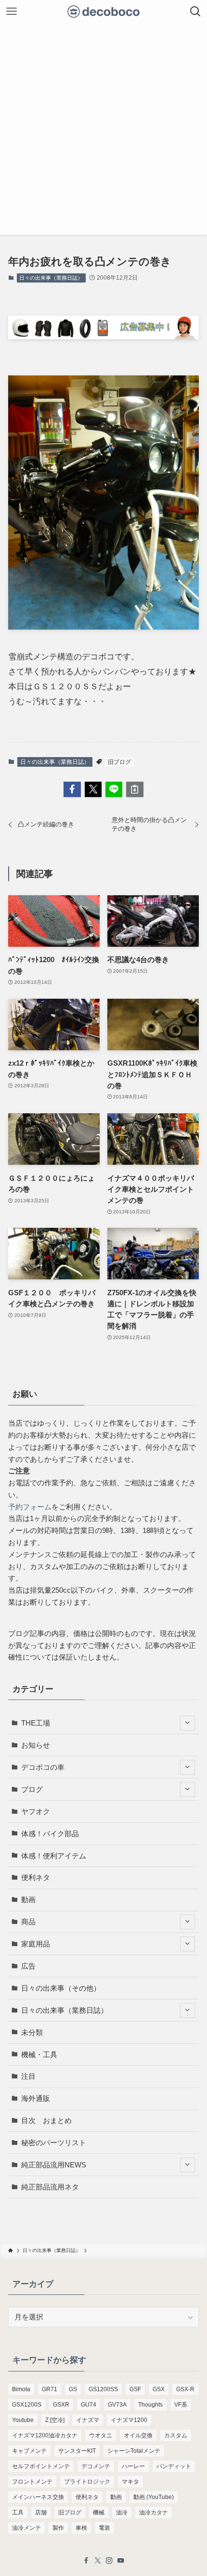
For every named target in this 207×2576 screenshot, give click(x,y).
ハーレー (133, 2466)
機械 (99, 2512)
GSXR (61, 2405)
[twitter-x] (98, 2561)
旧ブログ (119, 762)
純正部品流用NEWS (54, 2165)
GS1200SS (103, 2389)
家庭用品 (36, 1944)
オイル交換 (138, 2435)
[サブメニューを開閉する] (188, 1723)
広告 (28, 1966)
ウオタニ (101, 2435)
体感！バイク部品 (50, 1834)
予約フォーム (30, 1507)
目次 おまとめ (46, 2120)
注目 (28, 2076)
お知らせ (36, 1745)
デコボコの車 (43, 1767)
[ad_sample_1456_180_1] (103, 336)
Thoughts (150, 2405)
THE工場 (36, 1723)
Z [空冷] (55, 2420)
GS (73, 2389)
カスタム (176, 2435)
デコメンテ (96, 2466)
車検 (81, 2528)
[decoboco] (104, 12)
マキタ (130, 2482)
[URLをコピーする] (135, 789)
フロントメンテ (32, 2482)
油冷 (122, 2512)
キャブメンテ (29, 2451)
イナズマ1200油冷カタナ (45, 2435)
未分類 (32, 2032)
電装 (104, 2528)
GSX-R (185, 2389)
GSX (159, 2389)
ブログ (32, 1789)
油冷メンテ (26, 2528)
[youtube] (121, 2561)
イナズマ (88, 2420)
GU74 (89, 2405)
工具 (18, 2512)
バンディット (174, 2466)
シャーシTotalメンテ (134, 2451)
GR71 (50, 2389)
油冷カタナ (154, 2512)
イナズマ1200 (129, 2420)
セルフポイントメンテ (41, 2466)
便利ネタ (36, 1877)
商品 (28, 1922)
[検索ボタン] (195, 12)
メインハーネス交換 (38, 2497)
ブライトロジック (87, 2482)
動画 (28, 1900)
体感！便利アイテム (54, 1856)
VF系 (181, 2405)
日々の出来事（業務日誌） (51, 278)
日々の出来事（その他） (61, 1988)
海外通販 (36, 2098)
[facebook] (86, 2561)
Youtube (23, 2420)
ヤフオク (36, 1811)
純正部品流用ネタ (50, 2187)
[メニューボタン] (12, 12)
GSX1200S (27, 2405)
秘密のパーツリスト (54, 2143)
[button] (72, 789)
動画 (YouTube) (154, 2497)
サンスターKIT (77, 2451)
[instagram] (109, 2561)
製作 (58, 2528)
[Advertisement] (103, 131)
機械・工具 (39, 2054)
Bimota (21, 2389)
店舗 (41, 2512)
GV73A (117, 2405)
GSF (135, 2389)
